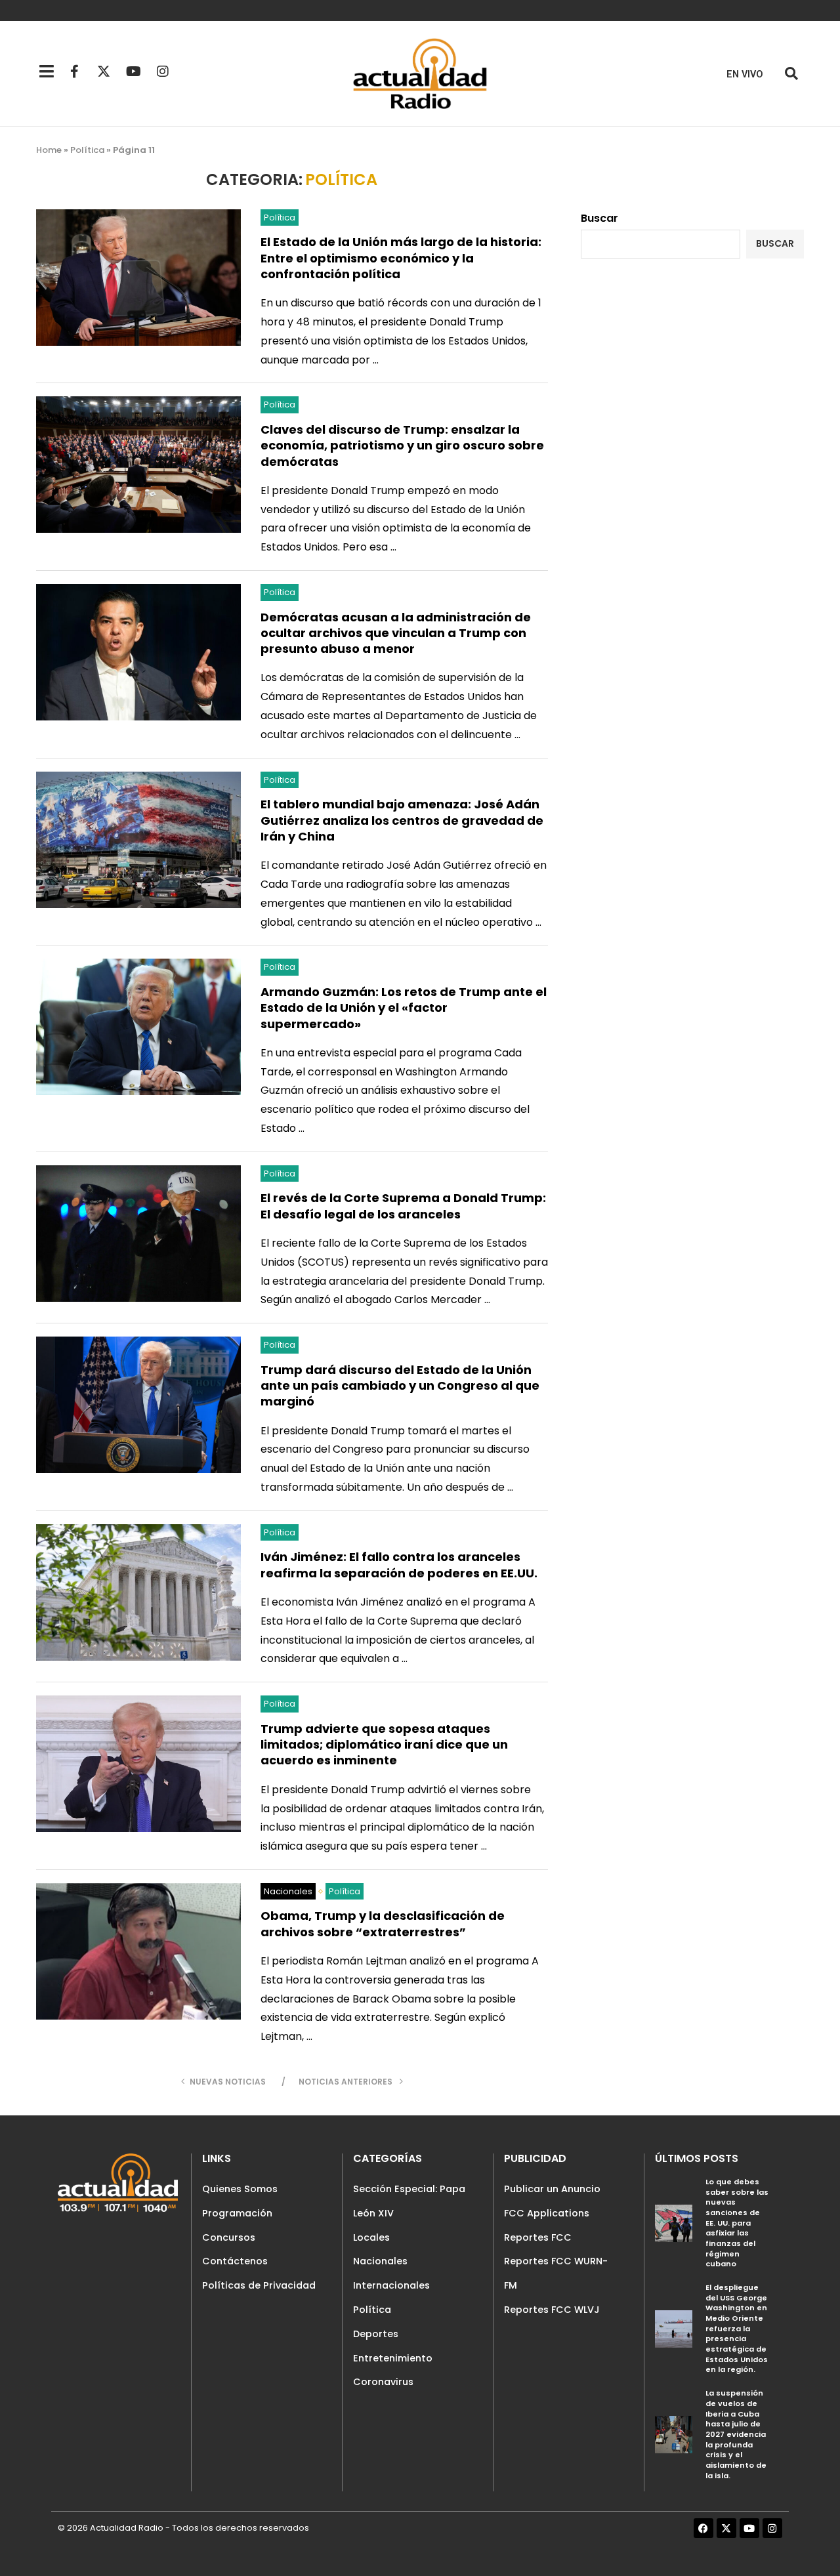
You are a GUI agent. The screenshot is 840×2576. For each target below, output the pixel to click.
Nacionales (380, 2261)
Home (49, 150)
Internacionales (391, 2285)
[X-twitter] (104, 72)
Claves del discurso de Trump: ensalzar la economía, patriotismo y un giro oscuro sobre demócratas (402, 446)
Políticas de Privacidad (259, 2285)
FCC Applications (547, 2213)
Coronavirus (383, 2382)
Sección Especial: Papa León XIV (409, 2201)
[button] (791, 74)
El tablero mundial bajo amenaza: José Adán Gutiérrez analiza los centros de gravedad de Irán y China (402, 820)
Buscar (599, 218)
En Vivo (745, 74)
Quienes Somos (240, 2189)
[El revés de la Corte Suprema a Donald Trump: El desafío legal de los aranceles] (138, 1234)
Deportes (376, 2334)
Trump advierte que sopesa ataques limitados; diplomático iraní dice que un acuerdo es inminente (384, 1745)
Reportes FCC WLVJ (552, 2310)
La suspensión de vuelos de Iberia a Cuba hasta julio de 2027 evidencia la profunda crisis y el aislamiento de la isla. (736, 2434)
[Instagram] (163, 72)
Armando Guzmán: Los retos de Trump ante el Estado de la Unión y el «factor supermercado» (404, 1008)
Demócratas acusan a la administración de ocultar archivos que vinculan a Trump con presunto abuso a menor (396, 633)
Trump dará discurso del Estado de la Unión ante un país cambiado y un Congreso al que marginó (400, 1386)
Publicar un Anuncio (552, 2189)
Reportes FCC (538, 2237)
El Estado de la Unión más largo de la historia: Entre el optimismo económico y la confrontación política (401, 258)
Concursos (229, 2237)
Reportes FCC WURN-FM (556, 2273)
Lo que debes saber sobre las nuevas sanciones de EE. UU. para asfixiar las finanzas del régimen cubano (737, 2223)
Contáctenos (235, 2261)
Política (87, 150)
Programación (237, 2213)
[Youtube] (133, 72)
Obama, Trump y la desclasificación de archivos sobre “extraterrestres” (383, 1923)
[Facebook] (703, 2528)
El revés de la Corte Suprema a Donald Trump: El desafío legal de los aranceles (403, 1206)
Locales (371, 2237)
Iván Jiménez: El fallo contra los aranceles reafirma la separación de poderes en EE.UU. (399, 1565)
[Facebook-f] (74, 72)
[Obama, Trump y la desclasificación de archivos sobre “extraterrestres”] (138, 1951)
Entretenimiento (393, 2358)
